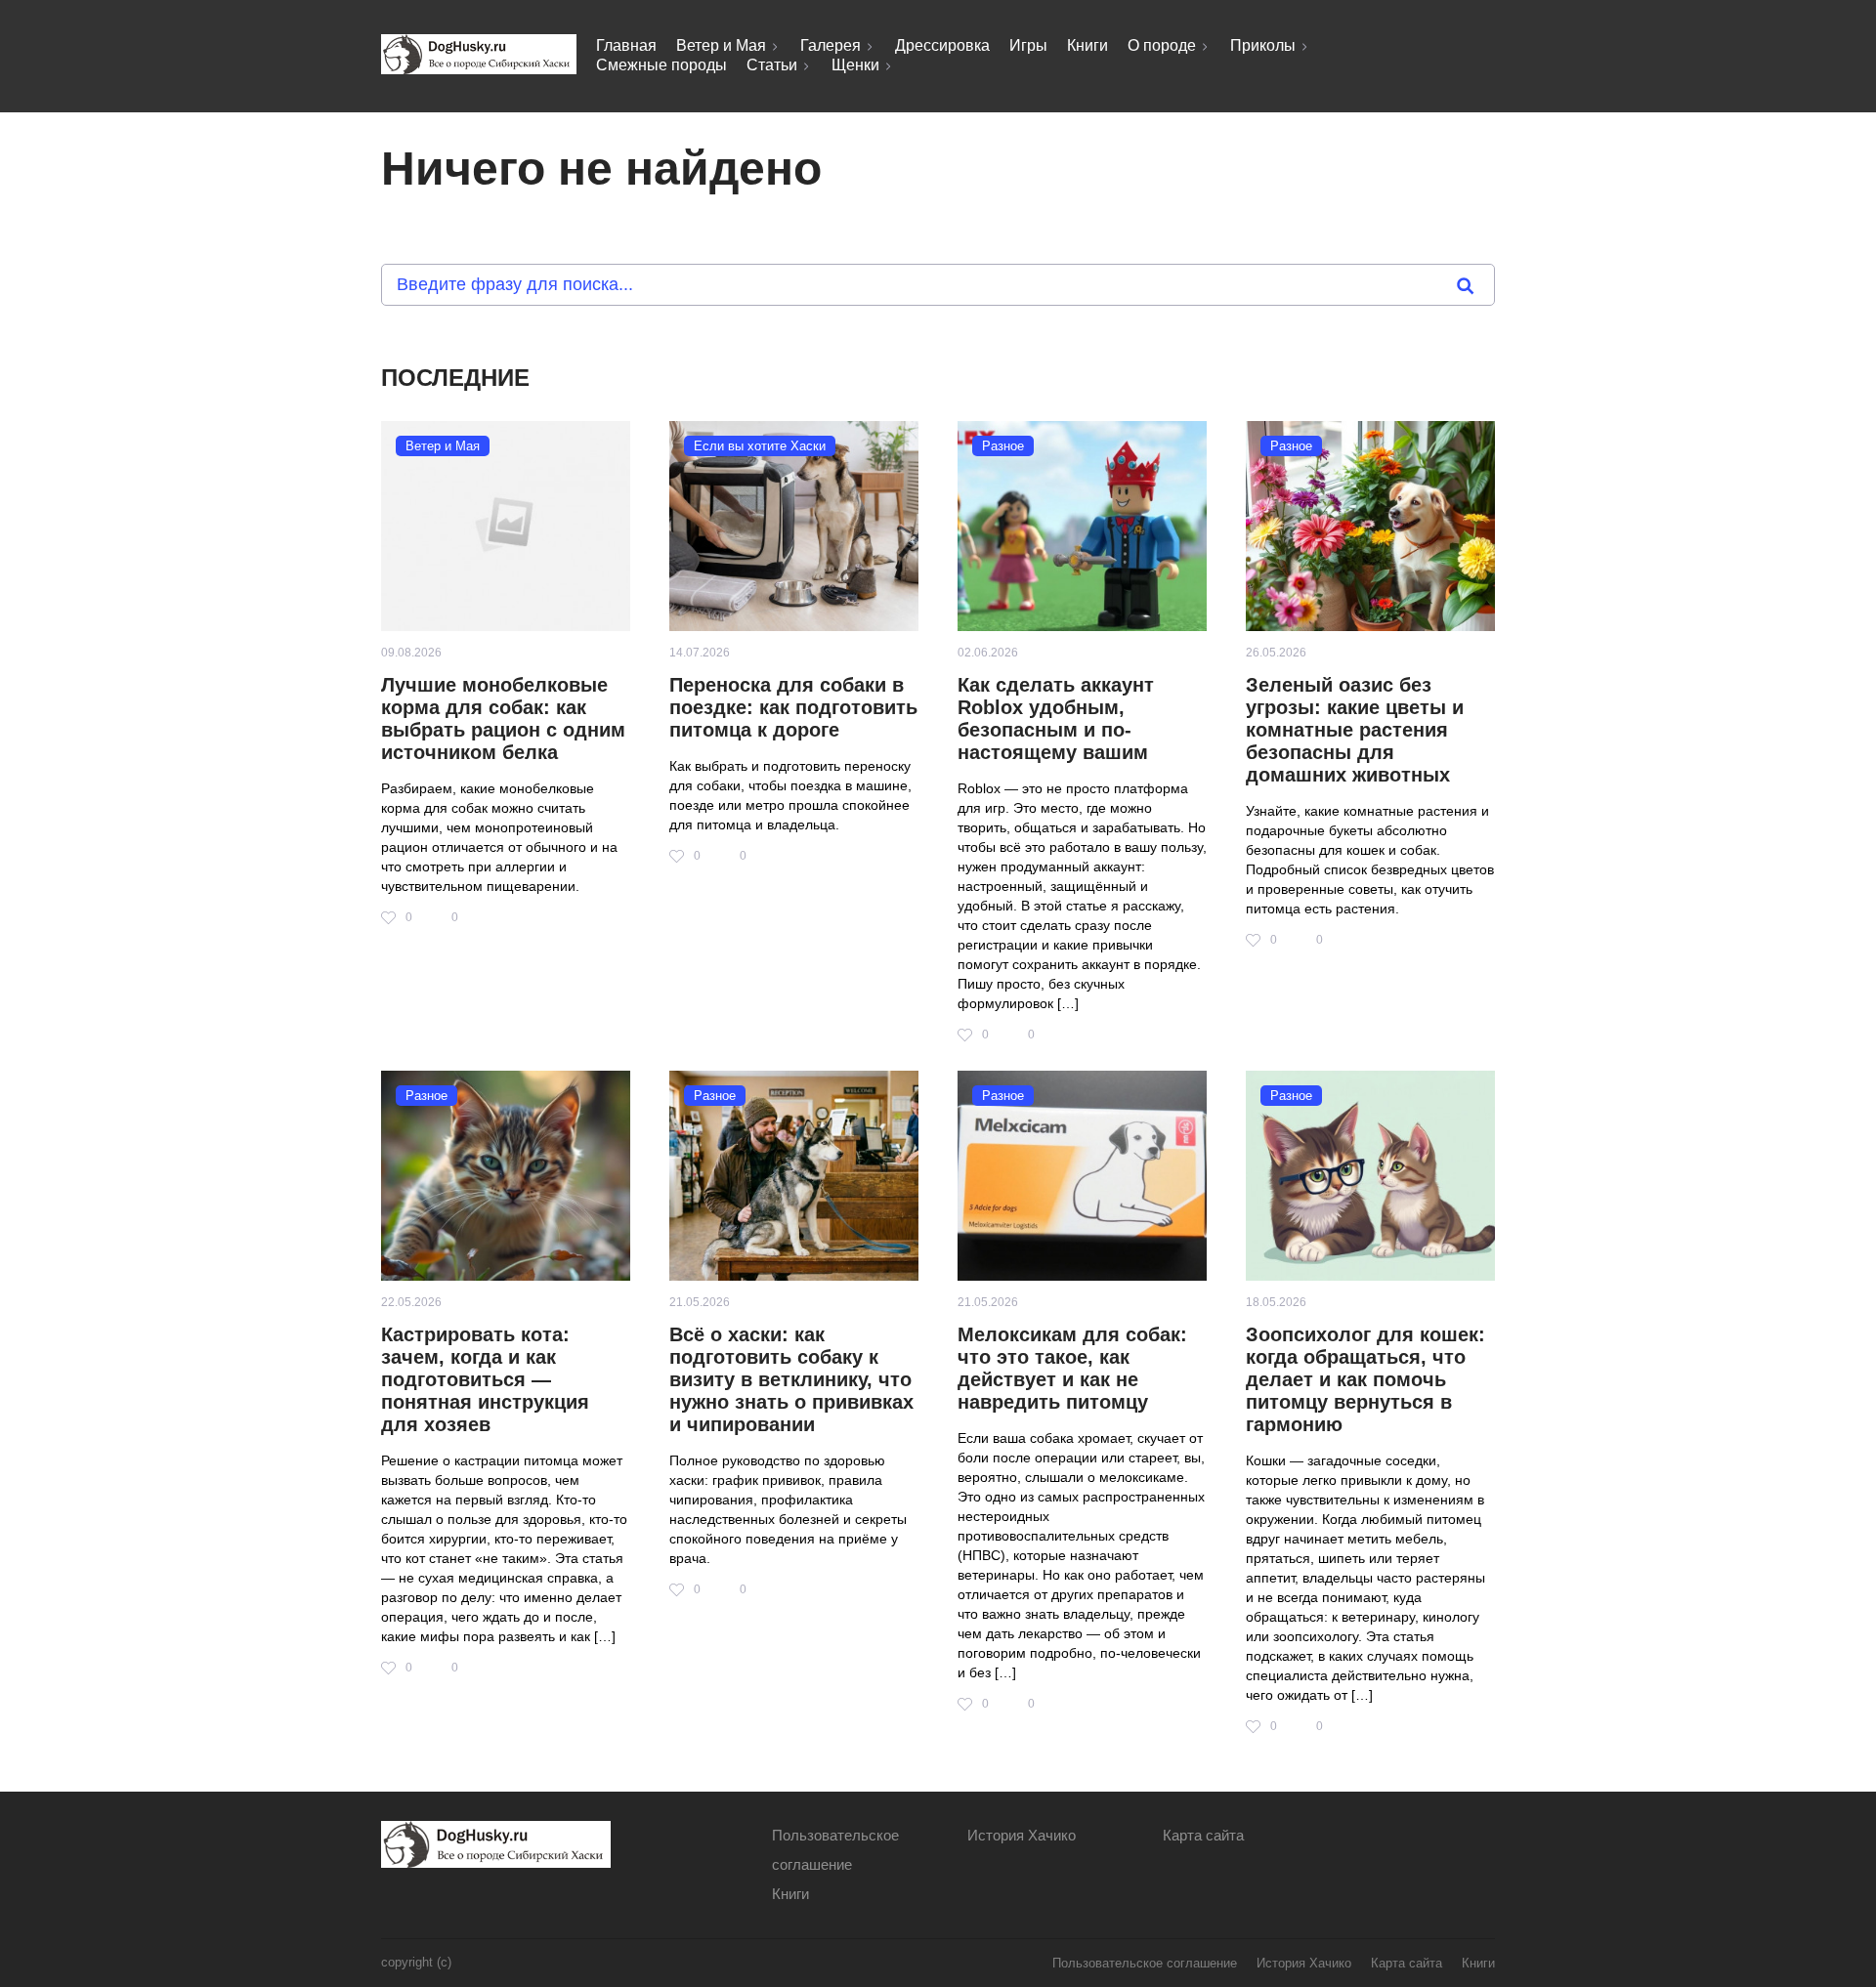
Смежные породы (661, 65)
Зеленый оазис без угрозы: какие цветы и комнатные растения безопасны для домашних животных (1355, 730)
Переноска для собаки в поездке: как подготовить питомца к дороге (793, 707)
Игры (1028, 45)
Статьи (772, 65)
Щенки (855, 65)
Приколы (1263, 45)
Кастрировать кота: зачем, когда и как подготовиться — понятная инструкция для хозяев (485, 1379)
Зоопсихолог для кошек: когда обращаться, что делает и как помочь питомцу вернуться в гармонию (1365, 1379)
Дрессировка (942, 45)
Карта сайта (1203, 1835)
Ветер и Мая (721, 45)
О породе (1162, 45)
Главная (626, 45)
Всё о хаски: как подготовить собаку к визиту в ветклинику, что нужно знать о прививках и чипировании (791, 1379)
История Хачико (1022, 1835)
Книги (1087, 45)
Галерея (831, 45)
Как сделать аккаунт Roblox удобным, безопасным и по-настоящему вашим (1056, 719)
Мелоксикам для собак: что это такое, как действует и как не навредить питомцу (1072, 1368)
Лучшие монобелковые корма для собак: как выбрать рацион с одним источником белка (503, 719)
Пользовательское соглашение (1145, 1963)
